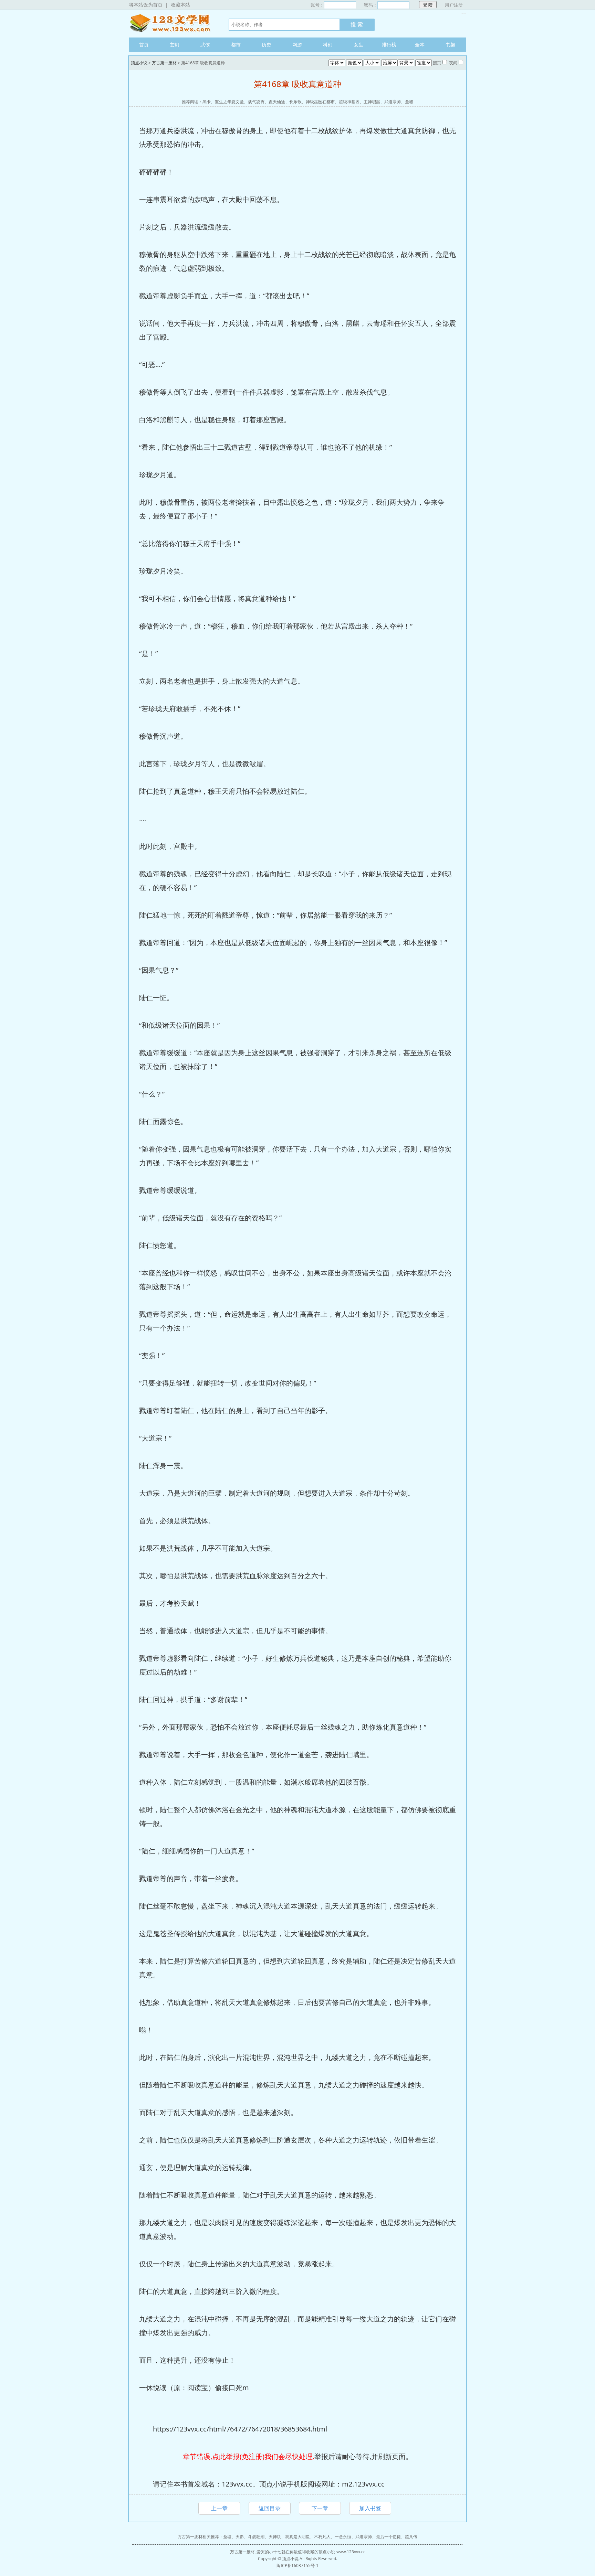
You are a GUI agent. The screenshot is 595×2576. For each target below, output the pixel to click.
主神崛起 (372, 102)
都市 (236, 45)
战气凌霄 (256, 102)
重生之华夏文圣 (229, 102)
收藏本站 (180, 5)
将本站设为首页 (146, 5)
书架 (450, 45)
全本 (420, 45)
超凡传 (411, 2537)
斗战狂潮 (256, 2537)
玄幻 (175, 45)
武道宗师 (393, 102)
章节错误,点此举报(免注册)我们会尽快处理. (249, 2456)
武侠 (205, 45)
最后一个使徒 (388, 2537)
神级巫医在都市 (320, 102)
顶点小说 (172, 24)
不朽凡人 (322, 2537)
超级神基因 (349, 102)
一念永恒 (343, 2537)
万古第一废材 (164, 63)
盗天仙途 (277, 102)
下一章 (320, 2508)
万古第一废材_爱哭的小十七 (256, 2552)
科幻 (328, 45)
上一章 (219, 2508)
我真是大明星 (297, 2537)
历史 (267, 45)
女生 (358, 45)
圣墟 (409, 102)
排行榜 (389, 45)
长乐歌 (295, 102)
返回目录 (270, 2508)
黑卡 (207, 102)
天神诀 (275, 2537)
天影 (240, 2537)
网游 (297, 45)
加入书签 (370, 2508)
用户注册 (454, 5)
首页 (144, 45)
